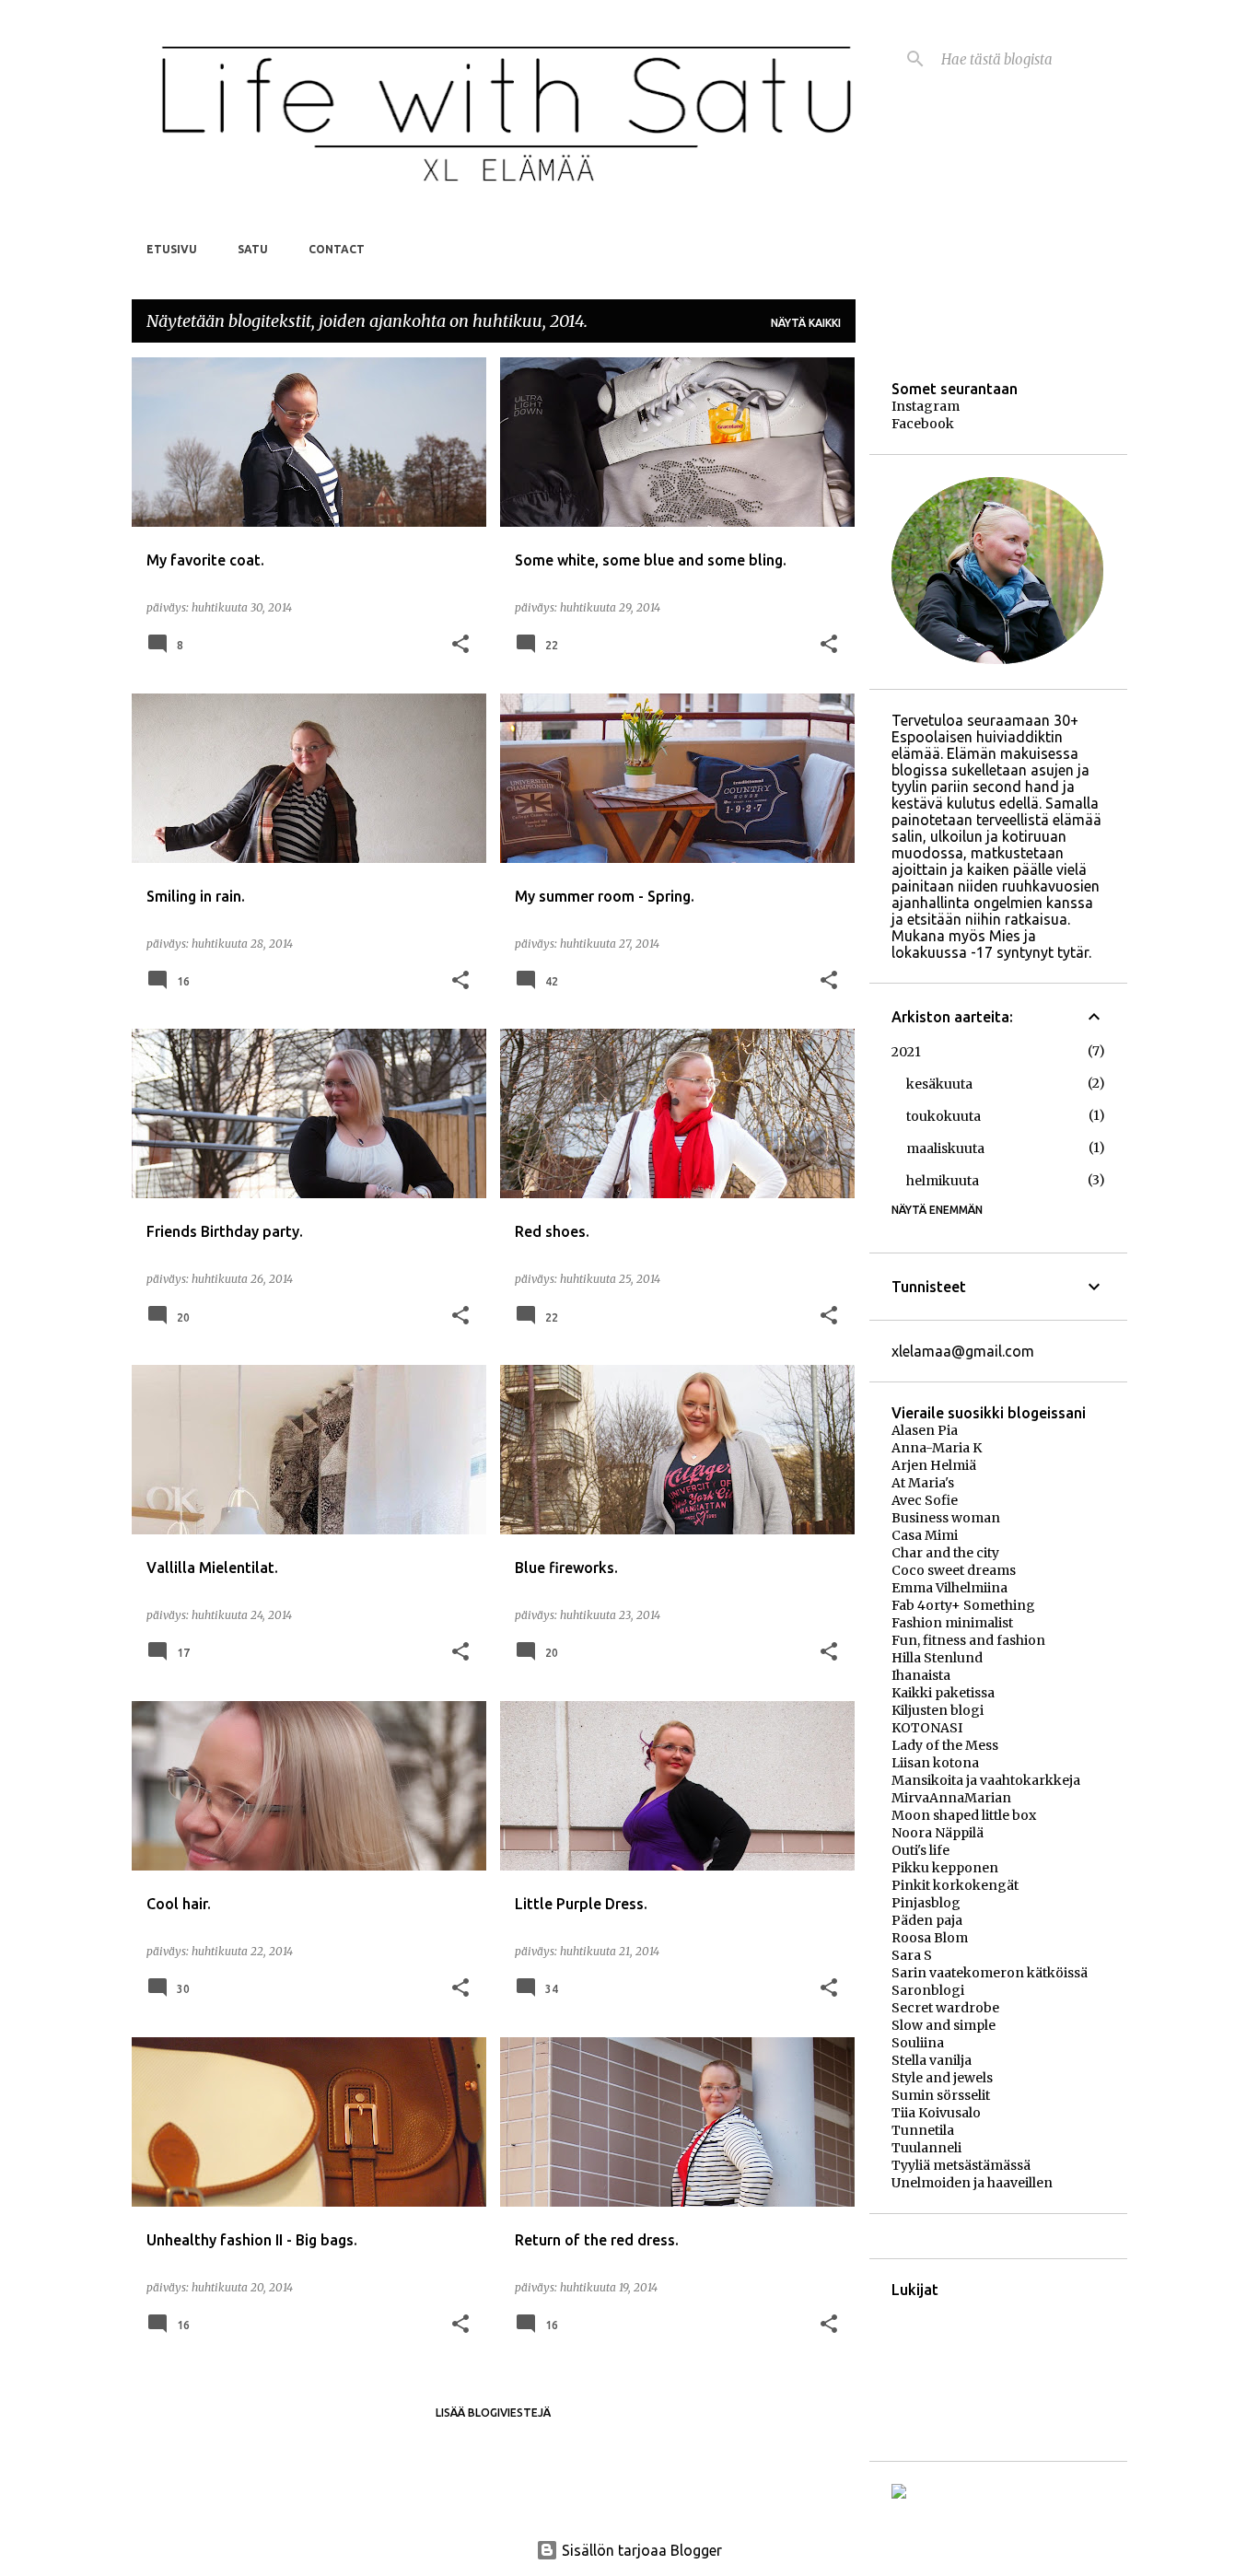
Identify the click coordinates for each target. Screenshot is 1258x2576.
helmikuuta (943, 1181)
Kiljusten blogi (938, 1710)
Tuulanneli (926, 2148)
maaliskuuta (945, 1148)
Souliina (918, 2043)
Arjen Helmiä (934, 1465)
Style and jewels (942, 2078)
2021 (906, 1052)
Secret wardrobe (945, 2008)
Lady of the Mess (945, 1745)
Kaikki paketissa (943, 1693)
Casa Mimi (925, 1535)
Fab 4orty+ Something (963, 1605)
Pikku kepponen (945, 1868)
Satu (253, 249)
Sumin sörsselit (941, 2095)
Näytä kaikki (806, 323)
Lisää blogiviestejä (493, 2413)
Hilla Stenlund (937, 1658)
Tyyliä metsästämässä (961, 2165)
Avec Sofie (925, 1500)
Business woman (946, 1518)
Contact (337, 249)
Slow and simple (943, 2025)
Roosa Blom (930, 1938)
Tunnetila (923, 2130)
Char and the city (945, 1553)
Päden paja (927, 1920)
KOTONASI (927, 1728)
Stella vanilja (932, 2060)
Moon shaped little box (964, 1815)
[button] (460, 645)
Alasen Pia (925, 1430)
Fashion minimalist (952, 1623)
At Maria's (923, 1483)
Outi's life (920, 1850)
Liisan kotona (935, 1763)
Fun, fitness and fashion (968, 1640)
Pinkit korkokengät (955, 1885)
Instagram (926, 406)
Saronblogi (928, 1990)
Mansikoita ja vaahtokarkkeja (986, 1780)
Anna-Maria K (937, 1448)
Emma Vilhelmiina (949, 1588)
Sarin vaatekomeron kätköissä (990, 1973)
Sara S (912, 1955)
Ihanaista (921, 1675)
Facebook (923, 424)
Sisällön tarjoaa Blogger (640, 2550)
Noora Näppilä (938, 1833)
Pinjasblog (926, 1903)
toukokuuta (943, 1116)
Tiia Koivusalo (936, 2113)
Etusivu (172, 249)
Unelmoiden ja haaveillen (972, 2183)
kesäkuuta (939, 1084)
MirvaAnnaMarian (951, 1798)
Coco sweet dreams (954, 1570)
